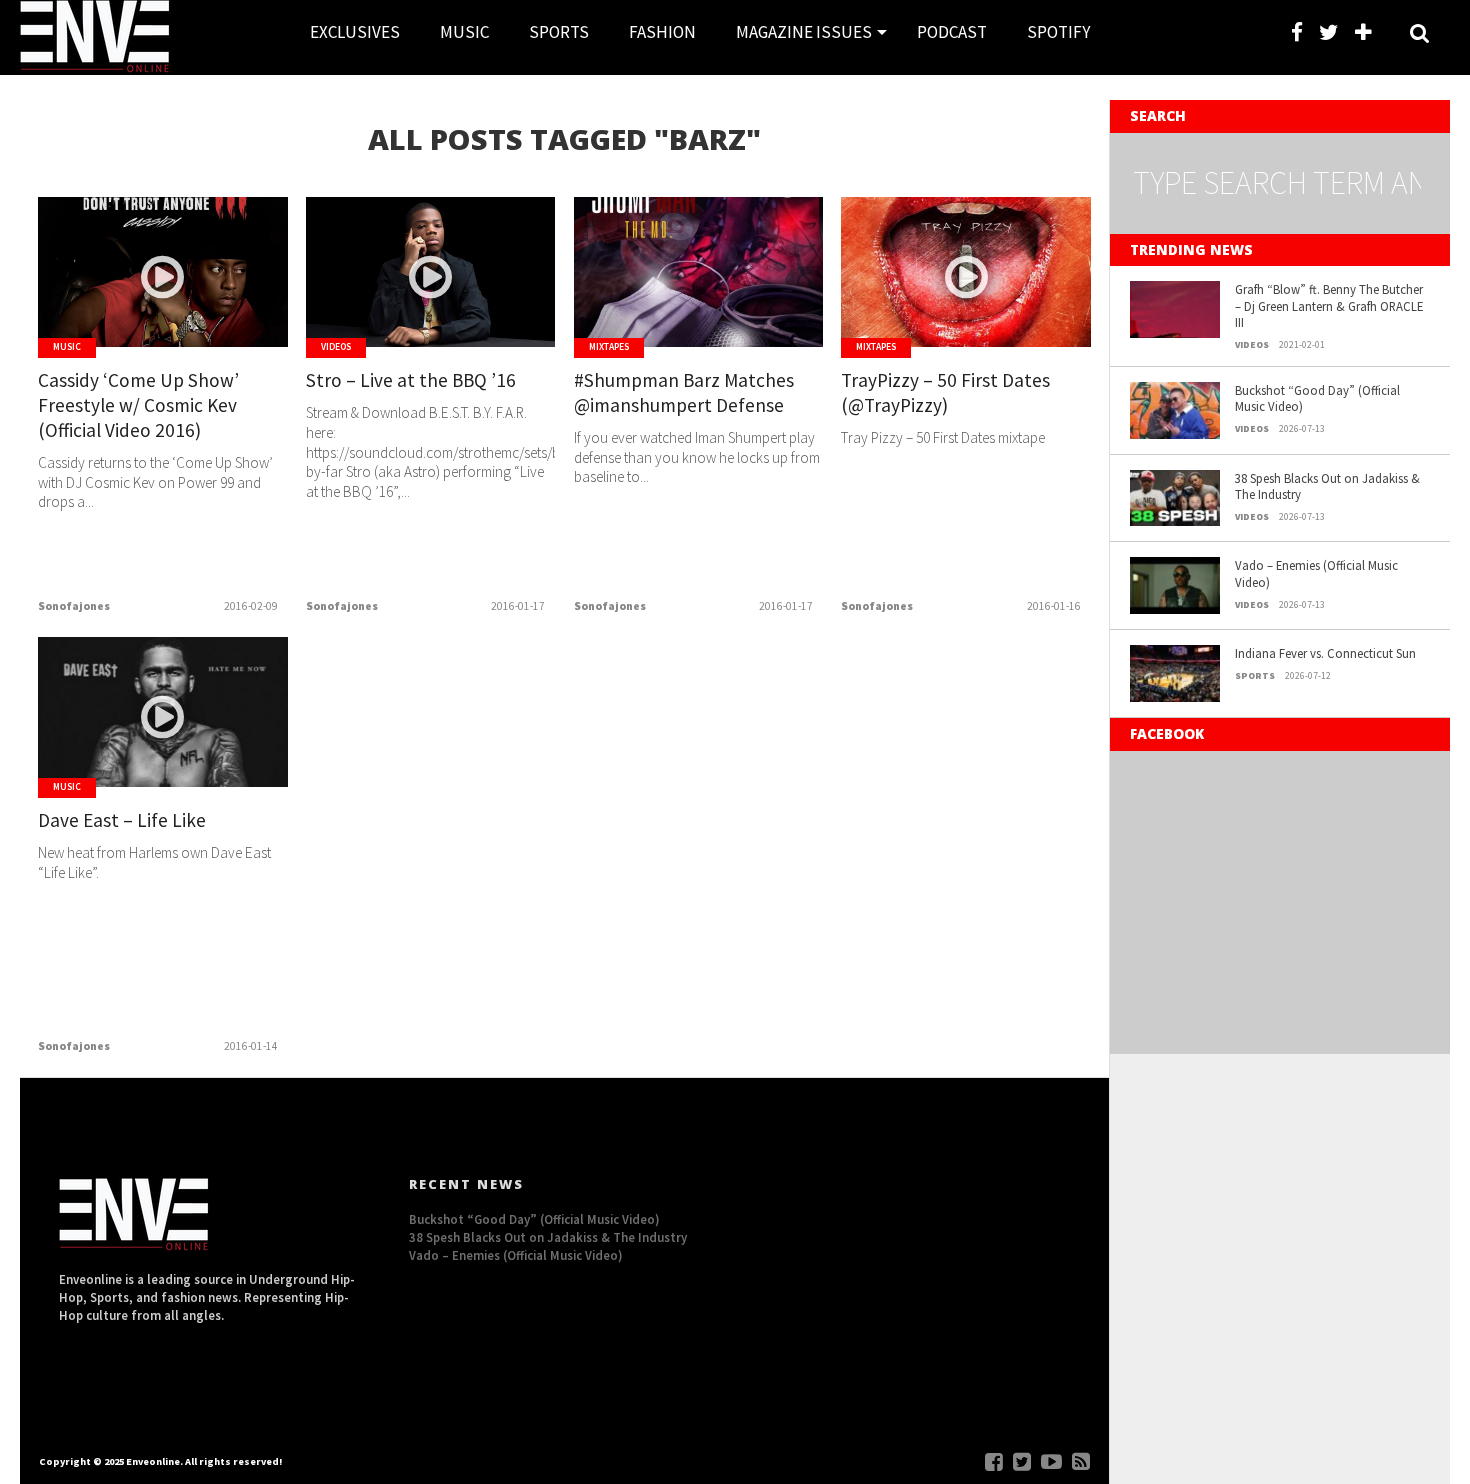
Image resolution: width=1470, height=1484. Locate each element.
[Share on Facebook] (121, 314)
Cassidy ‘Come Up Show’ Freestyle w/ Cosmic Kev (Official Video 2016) (138, 405)
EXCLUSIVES (355, 32)
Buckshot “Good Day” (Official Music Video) (1317, 398)
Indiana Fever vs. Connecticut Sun (1325, 653)
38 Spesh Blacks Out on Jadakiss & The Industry (1327, 486)
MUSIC (464, 32)
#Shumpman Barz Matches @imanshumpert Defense (684, 392)
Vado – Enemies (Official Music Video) (1316, 573)
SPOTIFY (1058, 32)
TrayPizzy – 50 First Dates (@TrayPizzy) (945, 392)
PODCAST (952, 32)
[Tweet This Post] (163, 314)
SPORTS (559, 32)
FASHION (662, 32)
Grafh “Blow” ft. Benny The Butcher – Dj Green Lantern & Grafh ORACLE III (1329, 305)
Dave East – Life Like (122, 820)
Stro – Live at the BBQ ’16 (411, 380)
